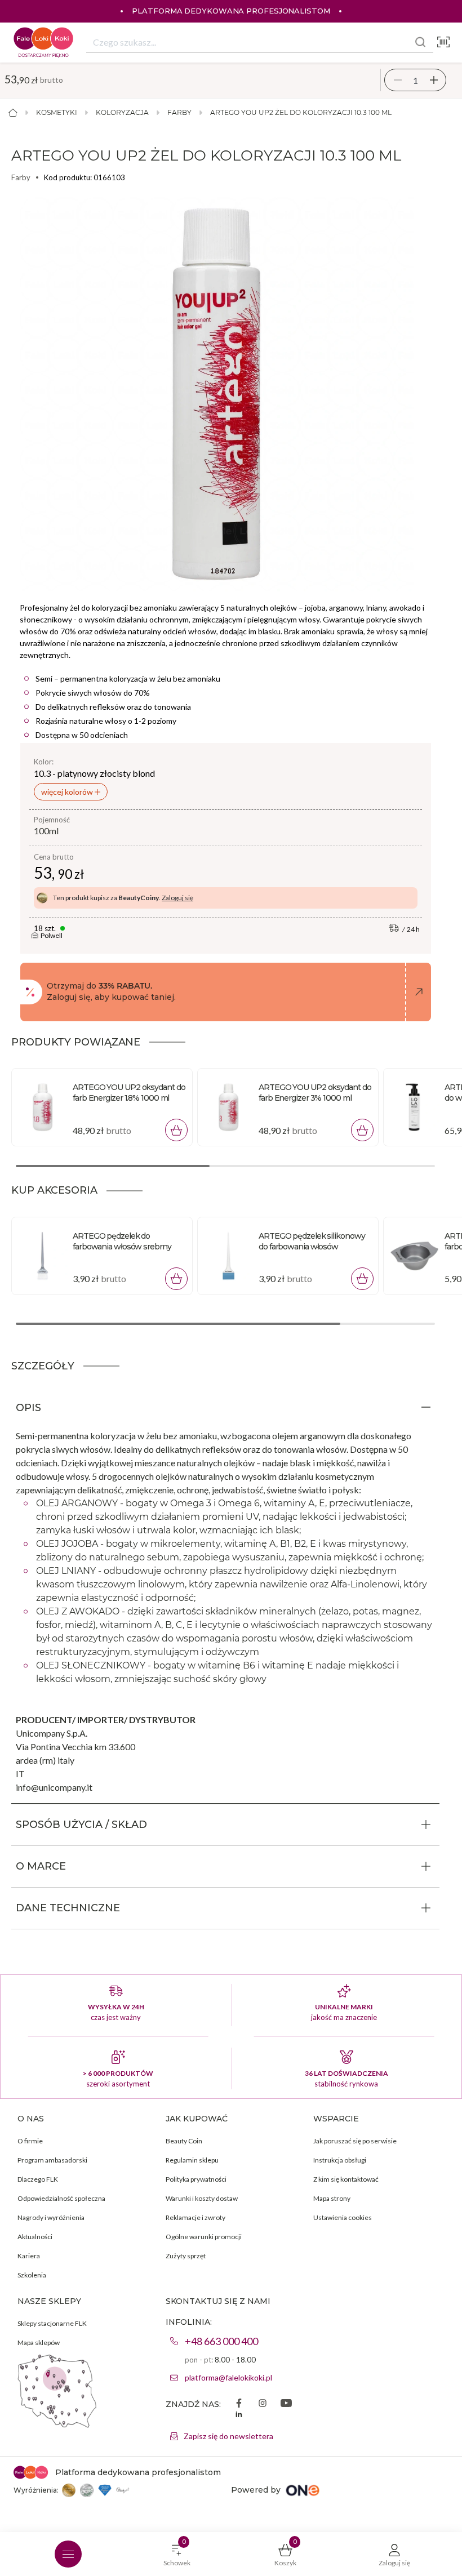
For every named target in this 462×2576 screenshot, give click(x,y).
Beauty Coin (184, 2141)
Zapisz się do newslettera (228, 2436)
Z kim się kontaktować (346, 2179)
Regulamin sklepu (192, 2160)
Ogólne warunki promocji (204, 2237)
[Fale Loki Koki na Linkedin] (239, 2415)
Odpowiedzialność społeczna (61, 2198)
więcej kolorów (68, 792)
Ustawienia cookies (343, 2217)
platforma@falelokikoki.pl (228, 2377)
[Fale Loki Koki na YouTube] (286, 2404)
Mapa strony (332, 2198)
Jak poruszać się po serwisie (355, 2141)
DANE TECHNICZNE (68, 1908)
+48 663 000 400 (221, 2341)
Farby (179, 112)
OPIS (28, 1408)
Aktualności (35, 2237)
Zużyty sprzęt (186, 2256)
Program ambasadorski (52, 2160)
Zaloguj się (177, 898)
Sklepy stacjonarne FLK (52, 2323)
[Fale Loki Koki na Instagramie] (263, 2404)
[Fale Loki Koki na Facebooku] (239, 2404)
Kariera (29, 2256)
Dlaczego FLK (38, 2179)
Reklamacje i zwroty (196, 2217)
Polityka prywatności (196, 2179)
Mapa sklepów (39, 2343)
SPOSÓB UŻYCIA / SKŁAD (81, 1825)
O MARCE (41, 1866)
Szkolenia (32, 2275)
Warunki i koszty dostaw (202, 2198)
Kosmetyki (57, 112)
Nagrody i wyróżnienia (51, 2217)
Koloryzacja (122, 112)
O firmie (30, 2141)
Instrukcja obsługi (340, 2160)
